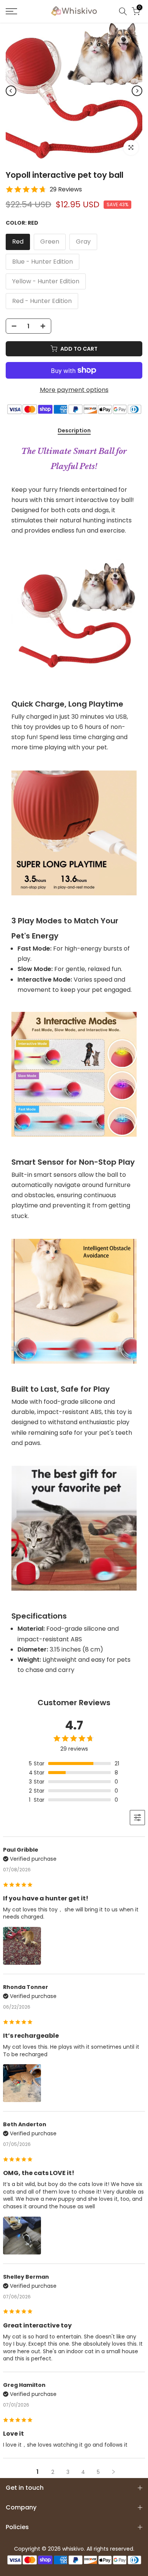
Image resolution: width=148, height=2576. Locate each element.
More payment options (74, 390)
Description (74, 431)
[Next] (137, 91)
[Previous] (11, 91)
